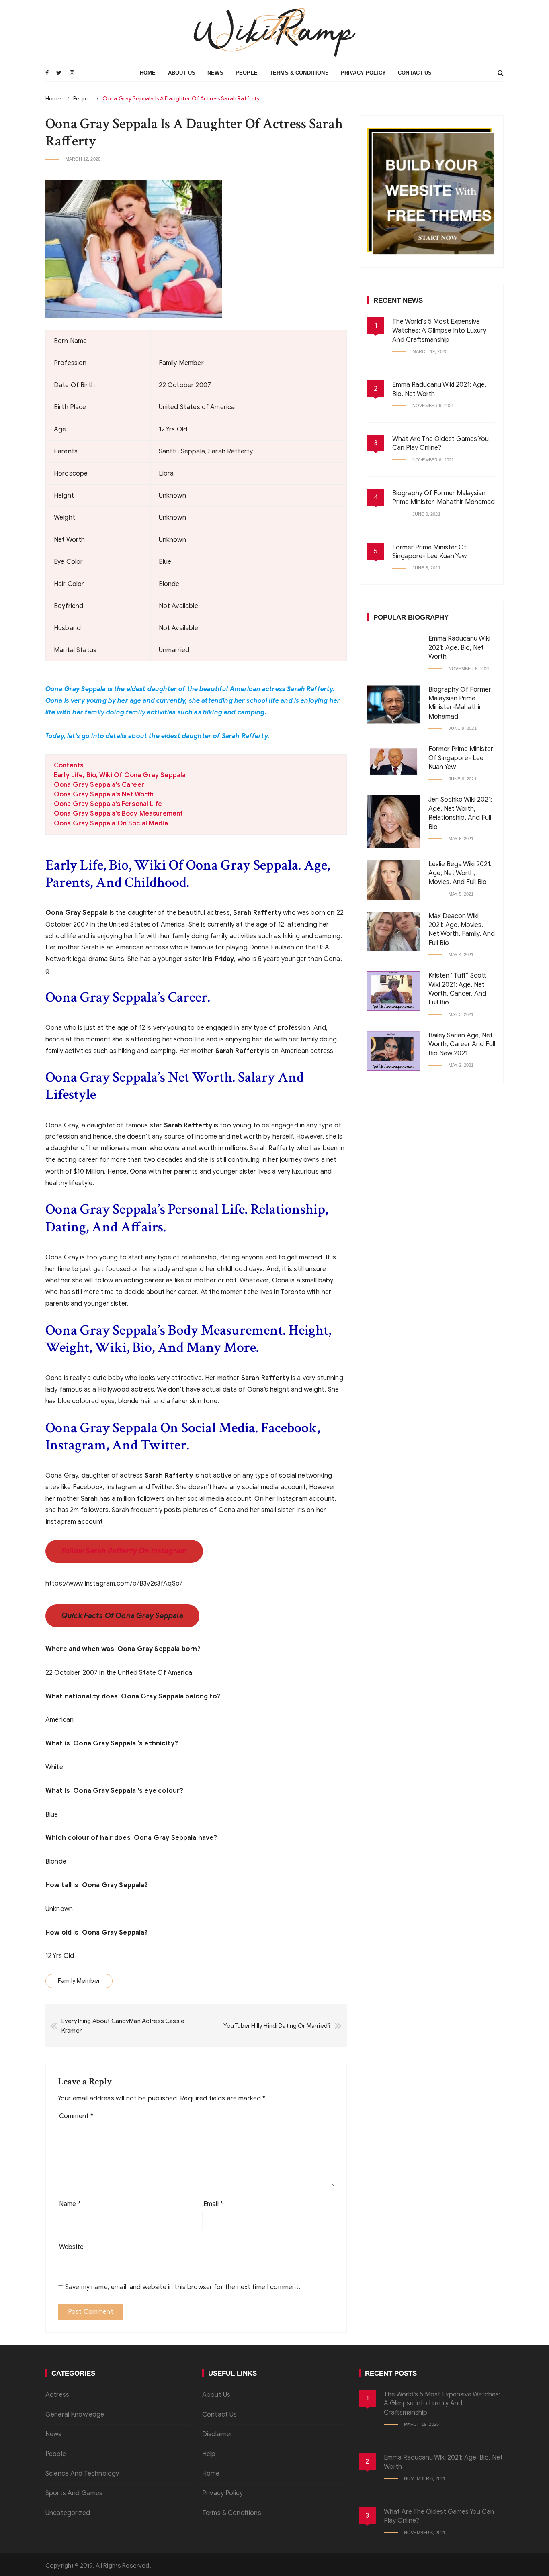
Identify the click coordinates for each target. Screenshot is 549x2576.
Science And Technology (82, 2474)
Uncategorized (68, 2513)
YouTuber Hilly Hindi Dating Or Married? (277, 2026)
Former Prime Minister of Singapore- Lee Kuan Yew (461, 758)
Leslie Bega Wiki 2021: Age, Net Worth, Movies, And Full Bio (460, 873)
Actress (57, 2395)
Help (209, 2454)
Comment (76, 2116)
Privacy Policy (363, 73)
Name (70, 2204)
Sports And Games (74, 2493)
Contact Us (415, 73)
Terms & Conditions (299, 73)
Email (213, 2204)
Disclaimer (218, 2434)
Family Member (79, 1981)
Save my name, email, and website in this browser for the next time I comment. (183, 2287)
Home (148, 73)
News (215, 73)
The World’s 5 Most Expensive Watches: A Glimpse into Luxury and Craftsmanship (439, 331)
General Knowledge (75, 2415)
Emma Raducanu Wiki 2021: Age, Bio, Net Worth (459, 648)
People (247, 73)
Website (71, 2247)
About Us (182, 73)
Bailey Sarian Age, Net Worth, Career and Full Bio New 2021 (462, 1044)
